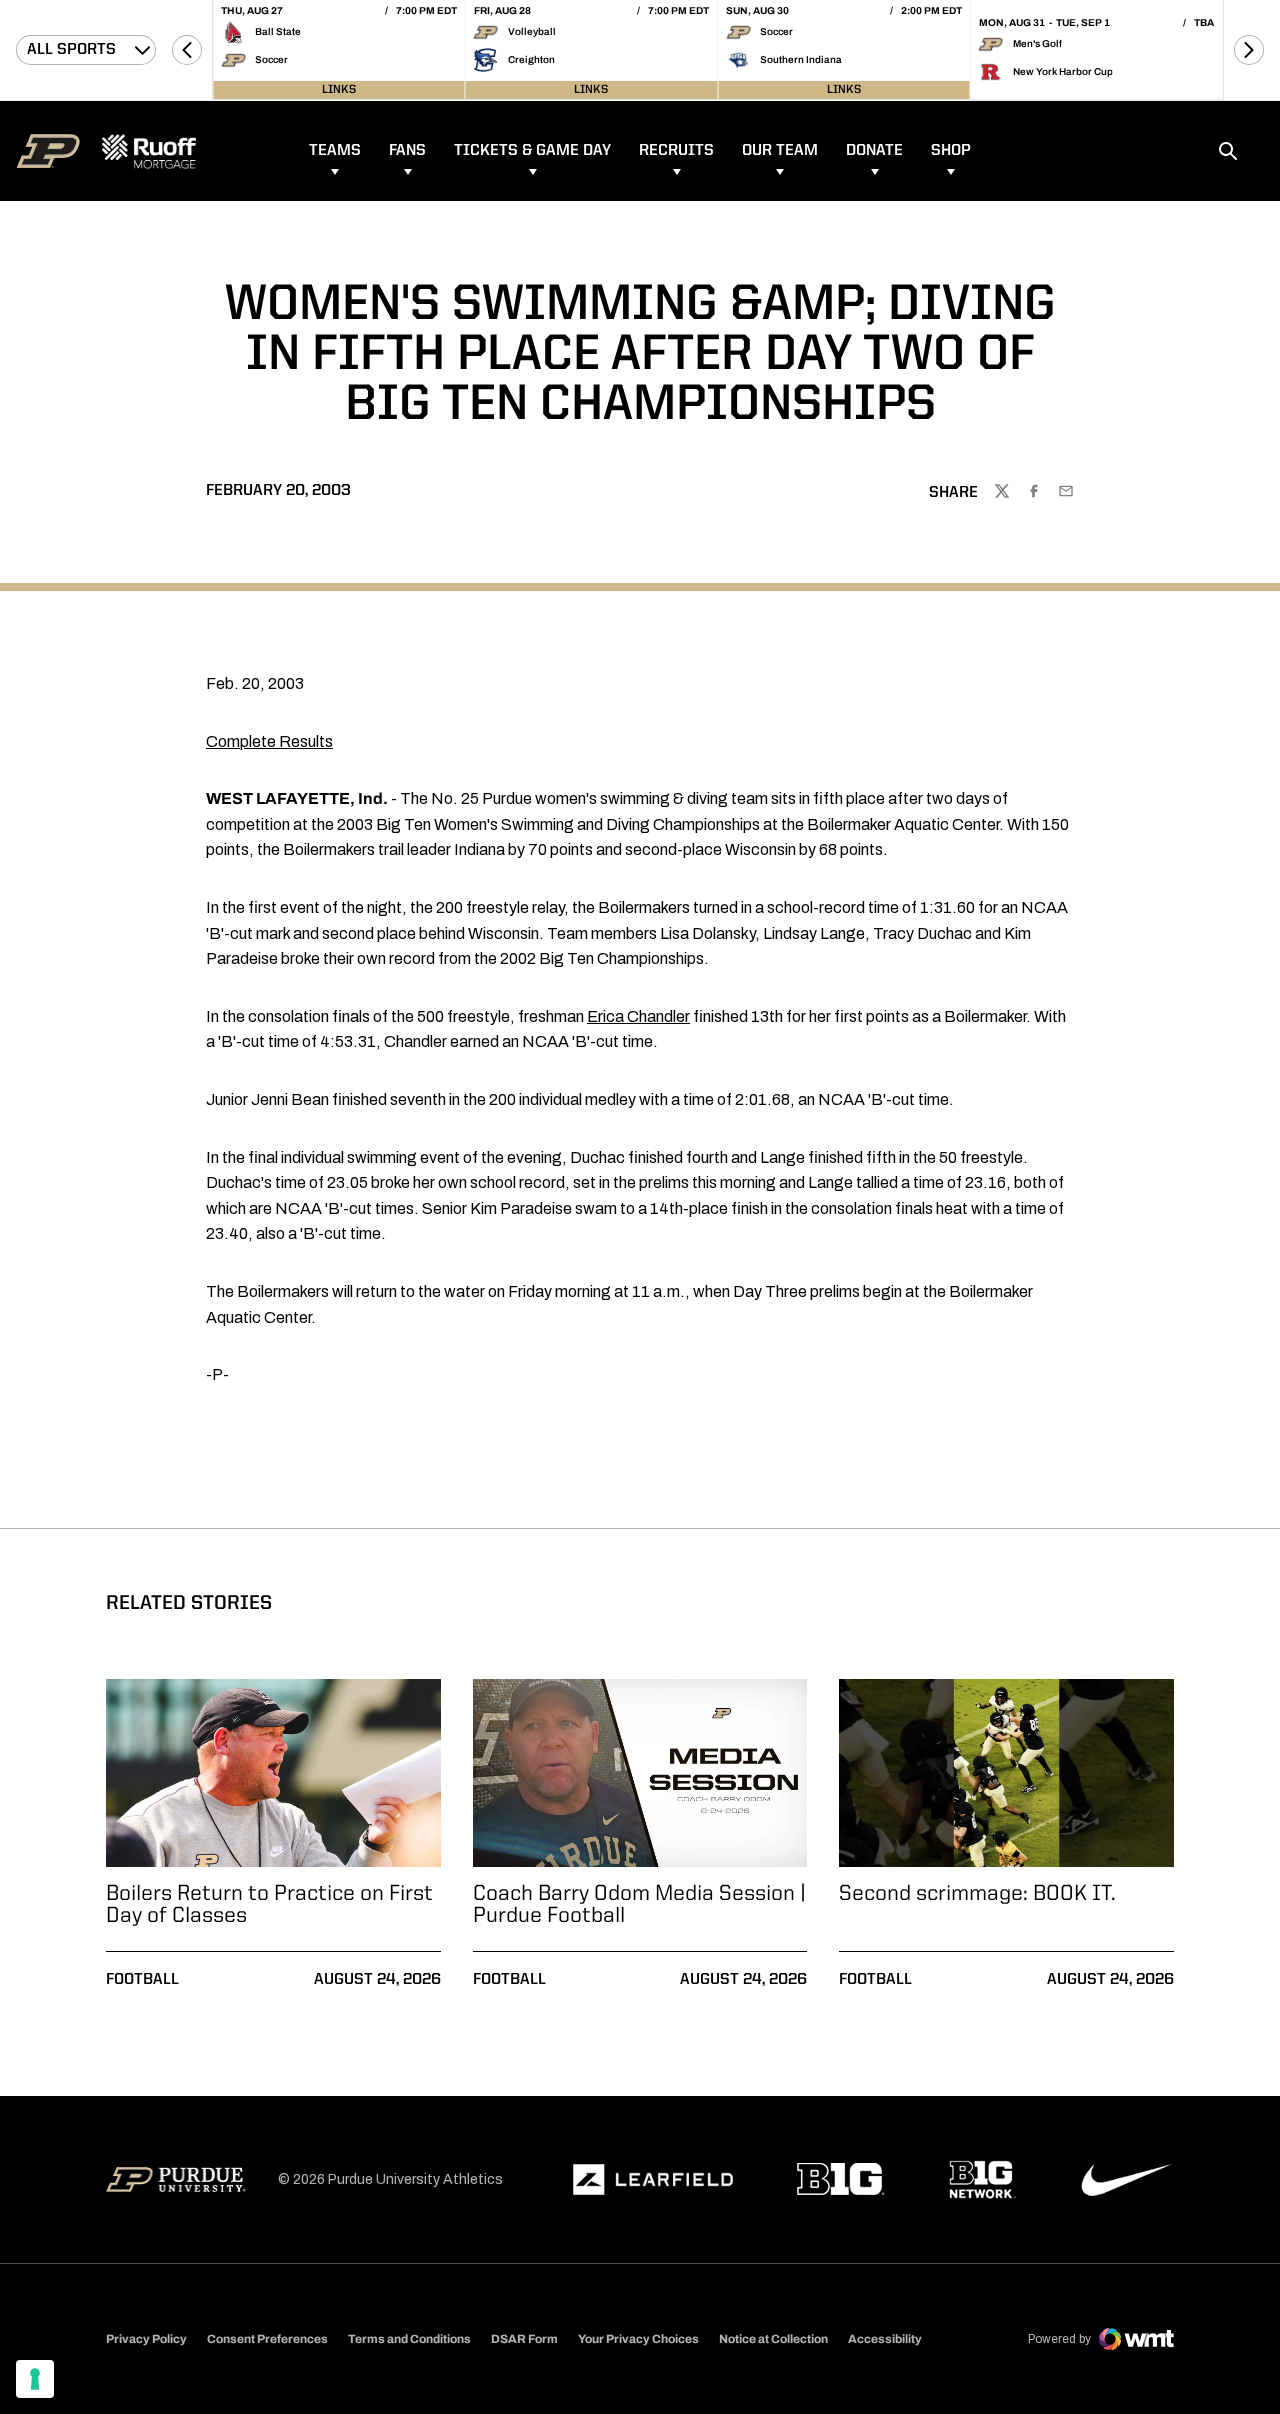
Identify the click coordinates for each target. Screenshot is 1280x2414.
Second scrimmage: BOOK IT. (977, 1894)
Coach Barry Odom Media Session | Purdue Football (639, 1905)
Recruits (676, 151)
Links (339, 90)
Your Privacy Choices (638, 2339)
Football (142, 1980)
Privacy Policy (146, 2339)
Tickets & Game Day (532, 151)
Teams (335, 151)
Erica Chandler (638, 1016)
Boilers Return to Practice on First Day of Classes (269, 1905)
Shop (951, 151)
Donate (874, 151)
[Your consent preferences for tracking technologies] (35, 2379)
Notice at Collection (773, 2339)
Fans (407, 151)
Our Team (780, 151)
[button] (187, 50)
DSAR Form (524, 2339)
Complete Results (269, 741)
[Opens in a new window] (653, 2180)
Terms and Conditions (409, 2339)
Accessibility (885, 2338)
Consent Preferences (267, 2339)
